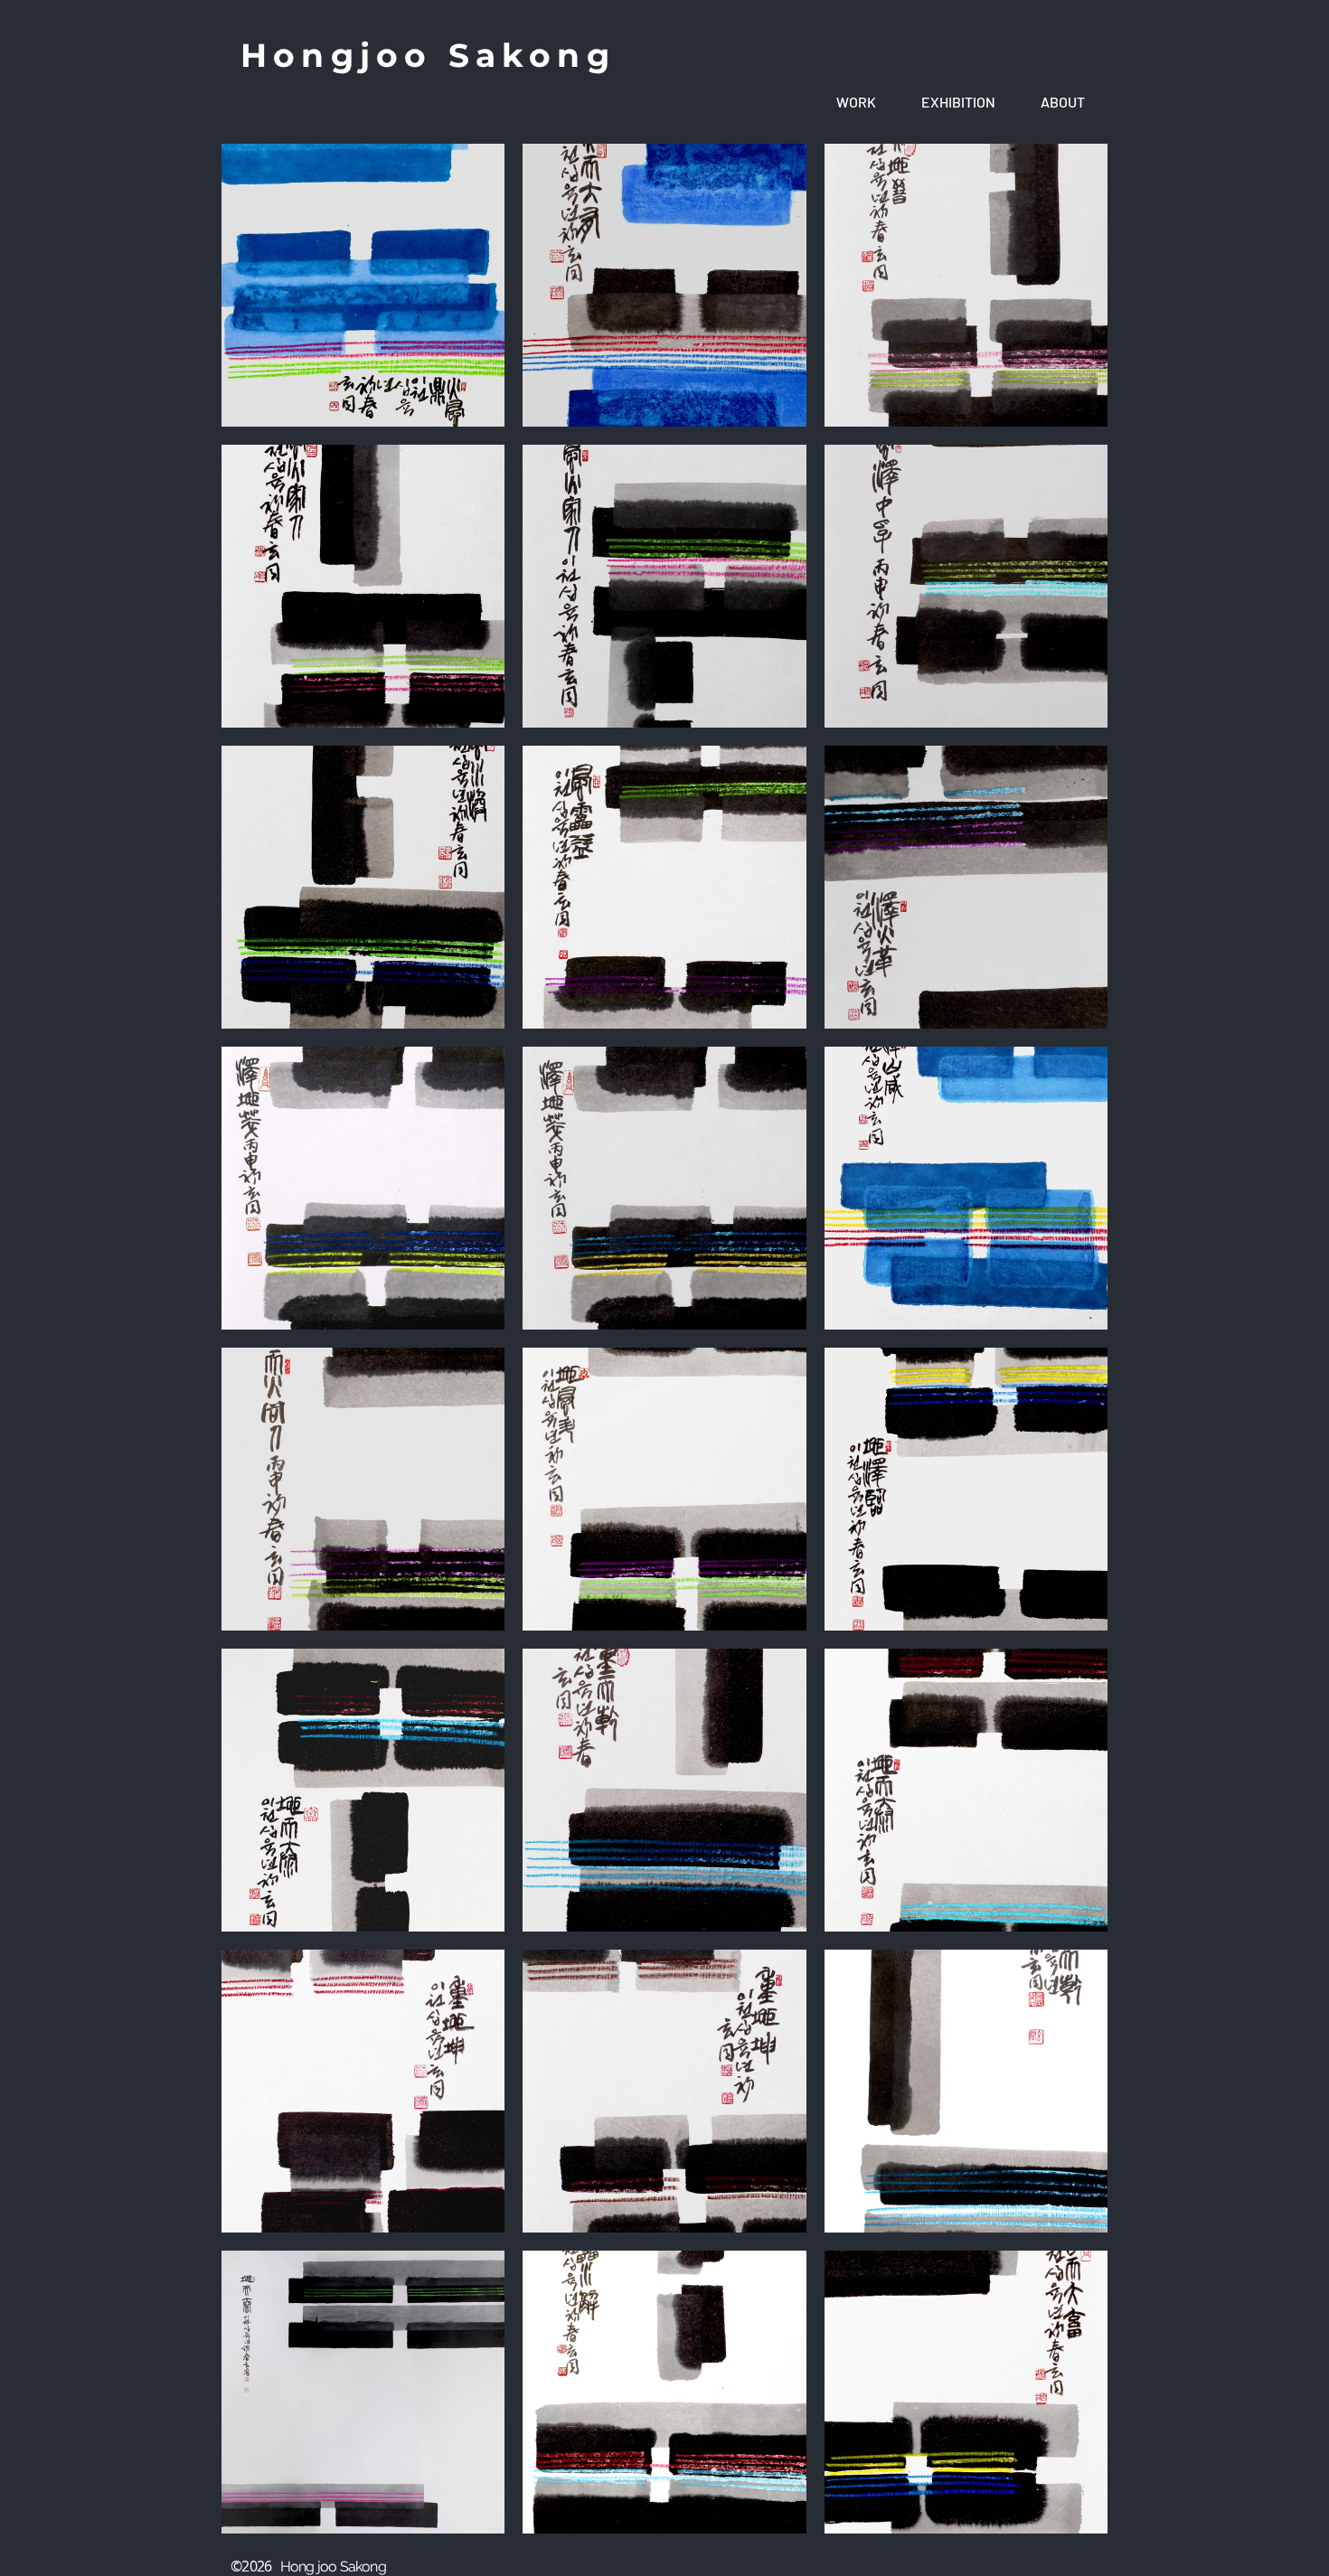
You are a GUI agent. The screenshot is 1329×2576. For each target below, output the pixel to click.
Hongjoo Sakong (428, 55)
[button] (856, 102)
